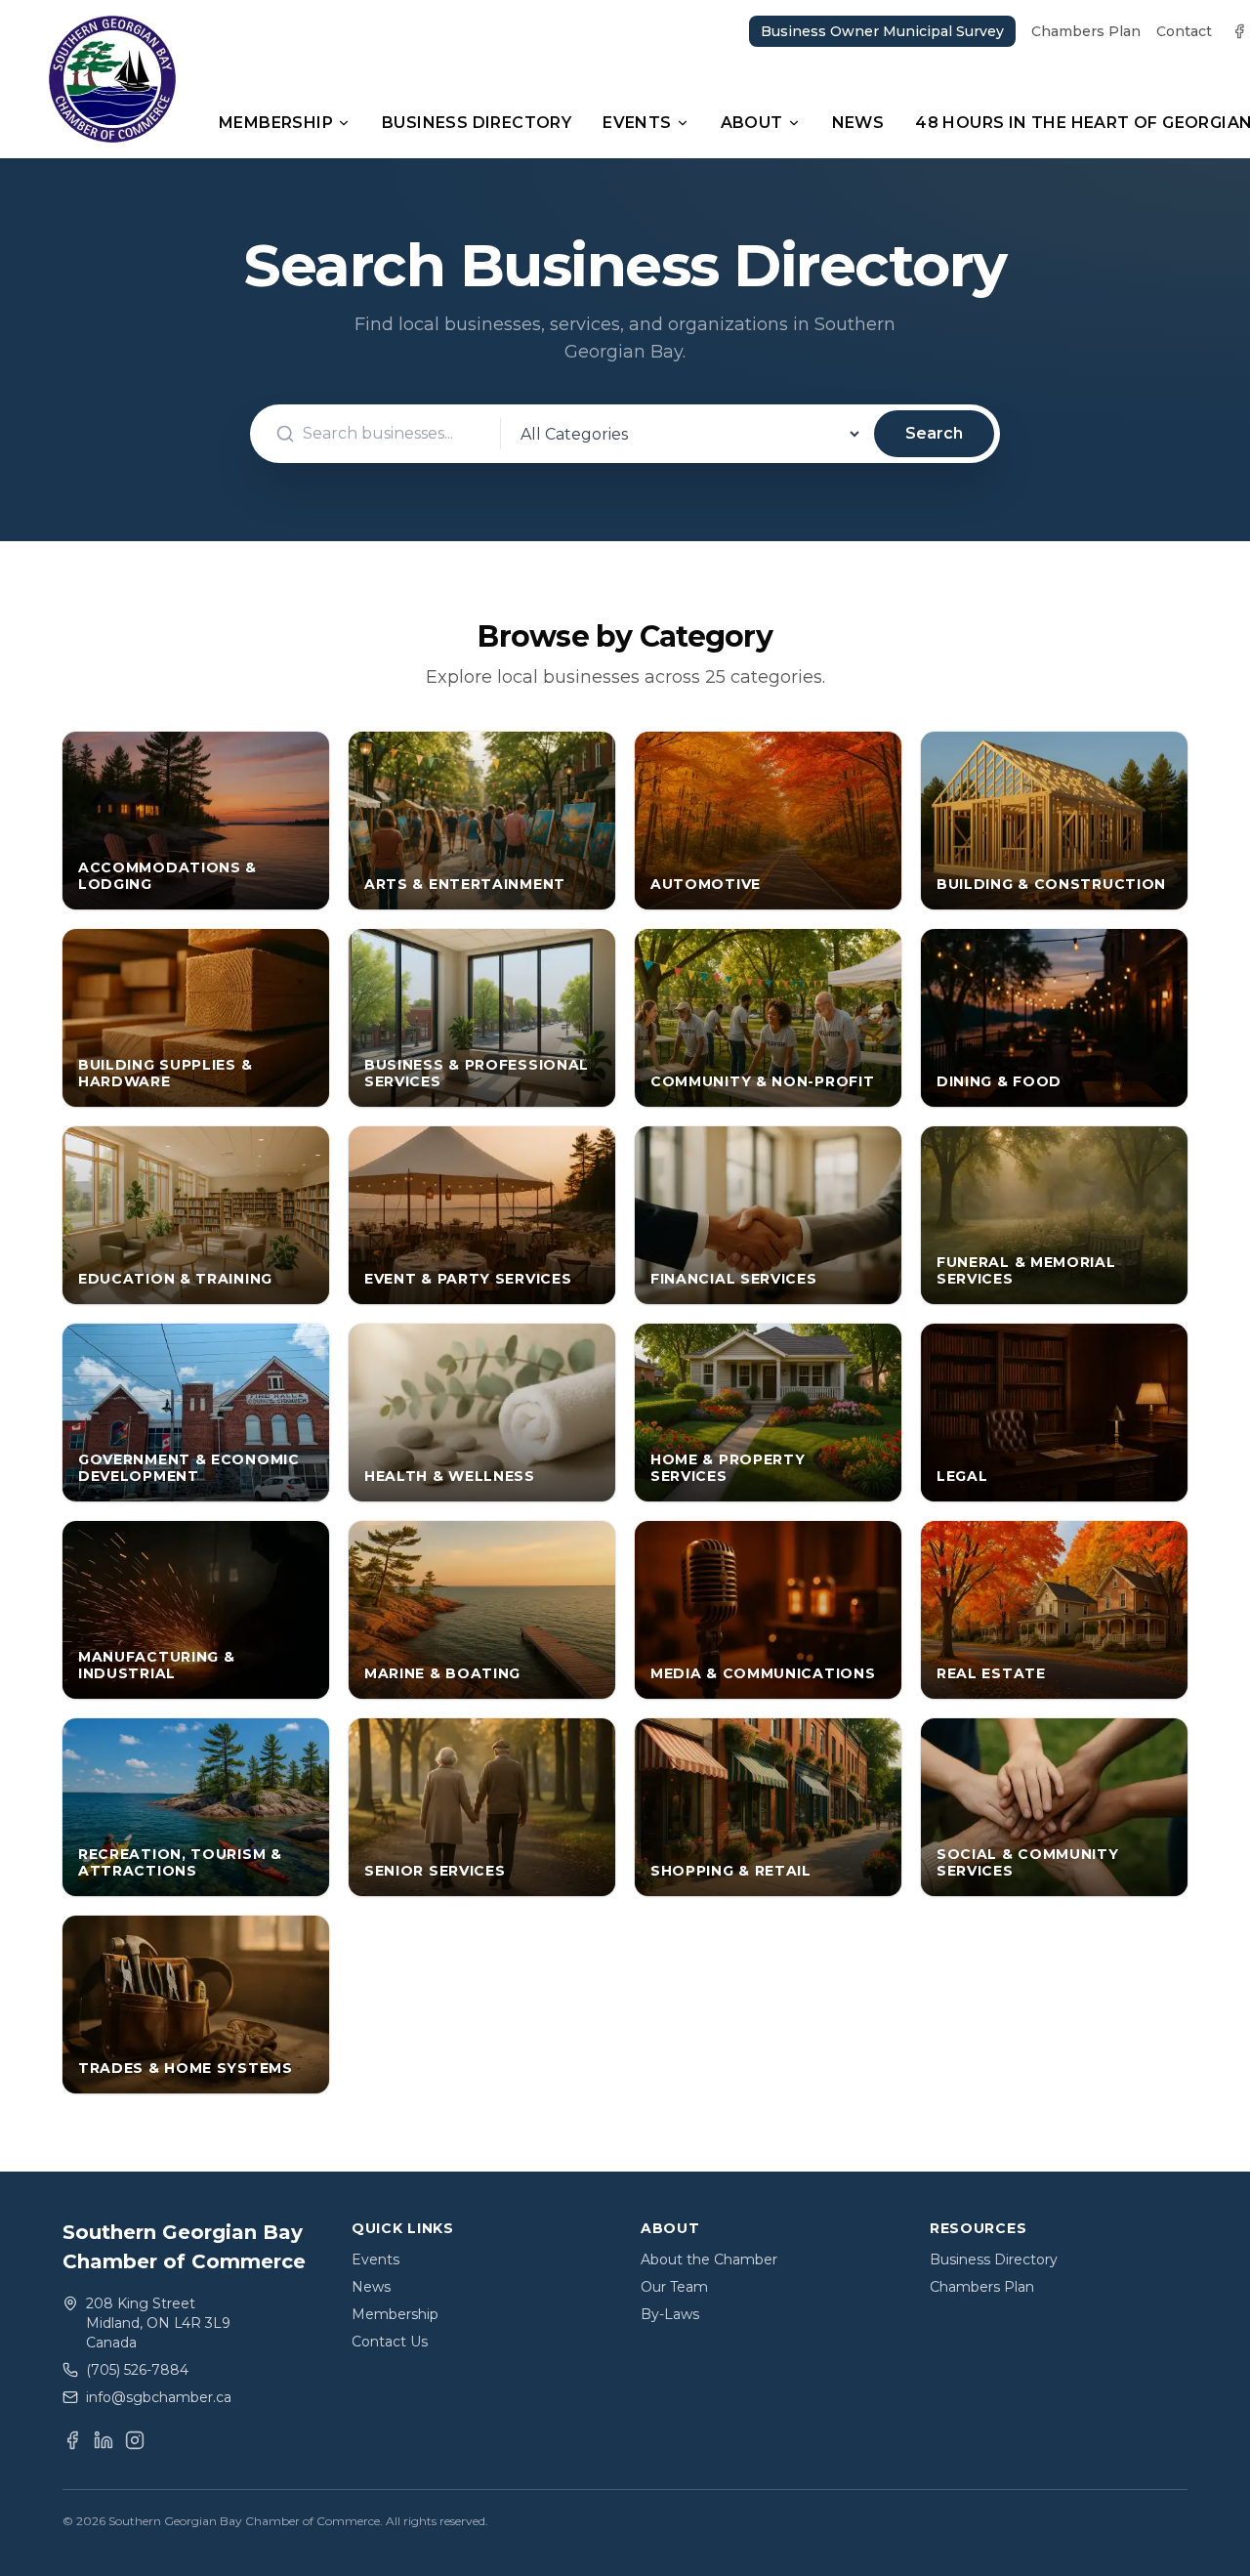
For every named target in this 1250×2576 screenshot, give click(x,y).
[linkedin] (104, 2440)
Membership (276, 123)
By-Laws (670, 2314)
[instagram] (135, 2440)
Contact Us (390, 2342)
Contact (1184, 31)
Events (637, 123)
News (858, 123)
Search (934, 433)
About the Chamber (709, 2259)
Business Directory (477, 123)
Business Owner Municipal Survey (882, 31)
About (752, 123)
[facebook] (1239, 31)
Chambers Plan (1086, 31)
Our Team (674, 2287)
